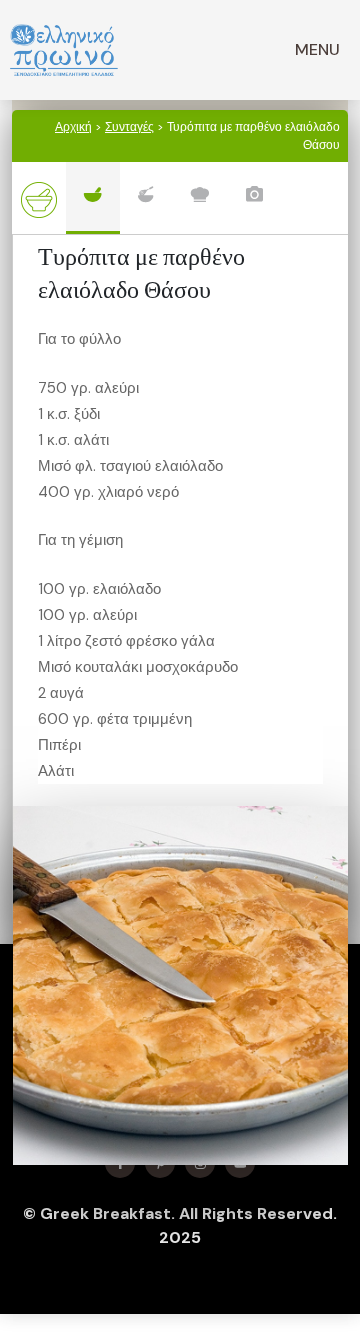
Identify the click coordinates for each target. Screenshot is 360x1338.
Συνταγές (129, 127)
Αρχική (73, 127)
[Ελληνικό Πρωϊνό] (64, 50)
